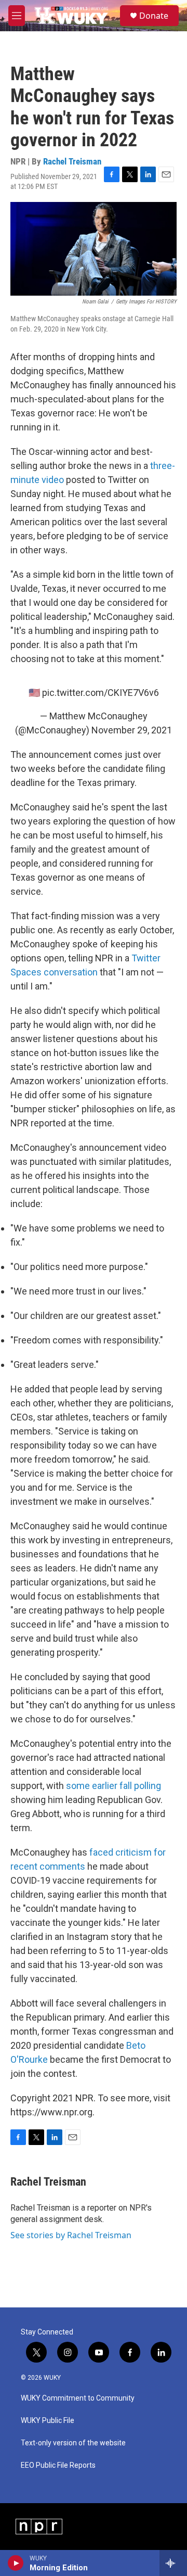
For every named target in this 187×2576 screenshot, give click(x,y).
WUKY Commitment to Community (78, 2398)
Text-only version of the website (73, 2443)
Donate (154, 16)
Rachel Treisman (72, 161)
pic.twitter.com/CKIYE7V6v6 (101, 693)
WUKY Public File (48, 2421)
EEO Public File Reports (58, 2465)
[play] (16, 2563)
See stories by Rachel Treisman (71, 2235)
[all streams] (173, 2563)
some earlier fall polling (113, 1786)
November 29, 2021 (132, 730)
